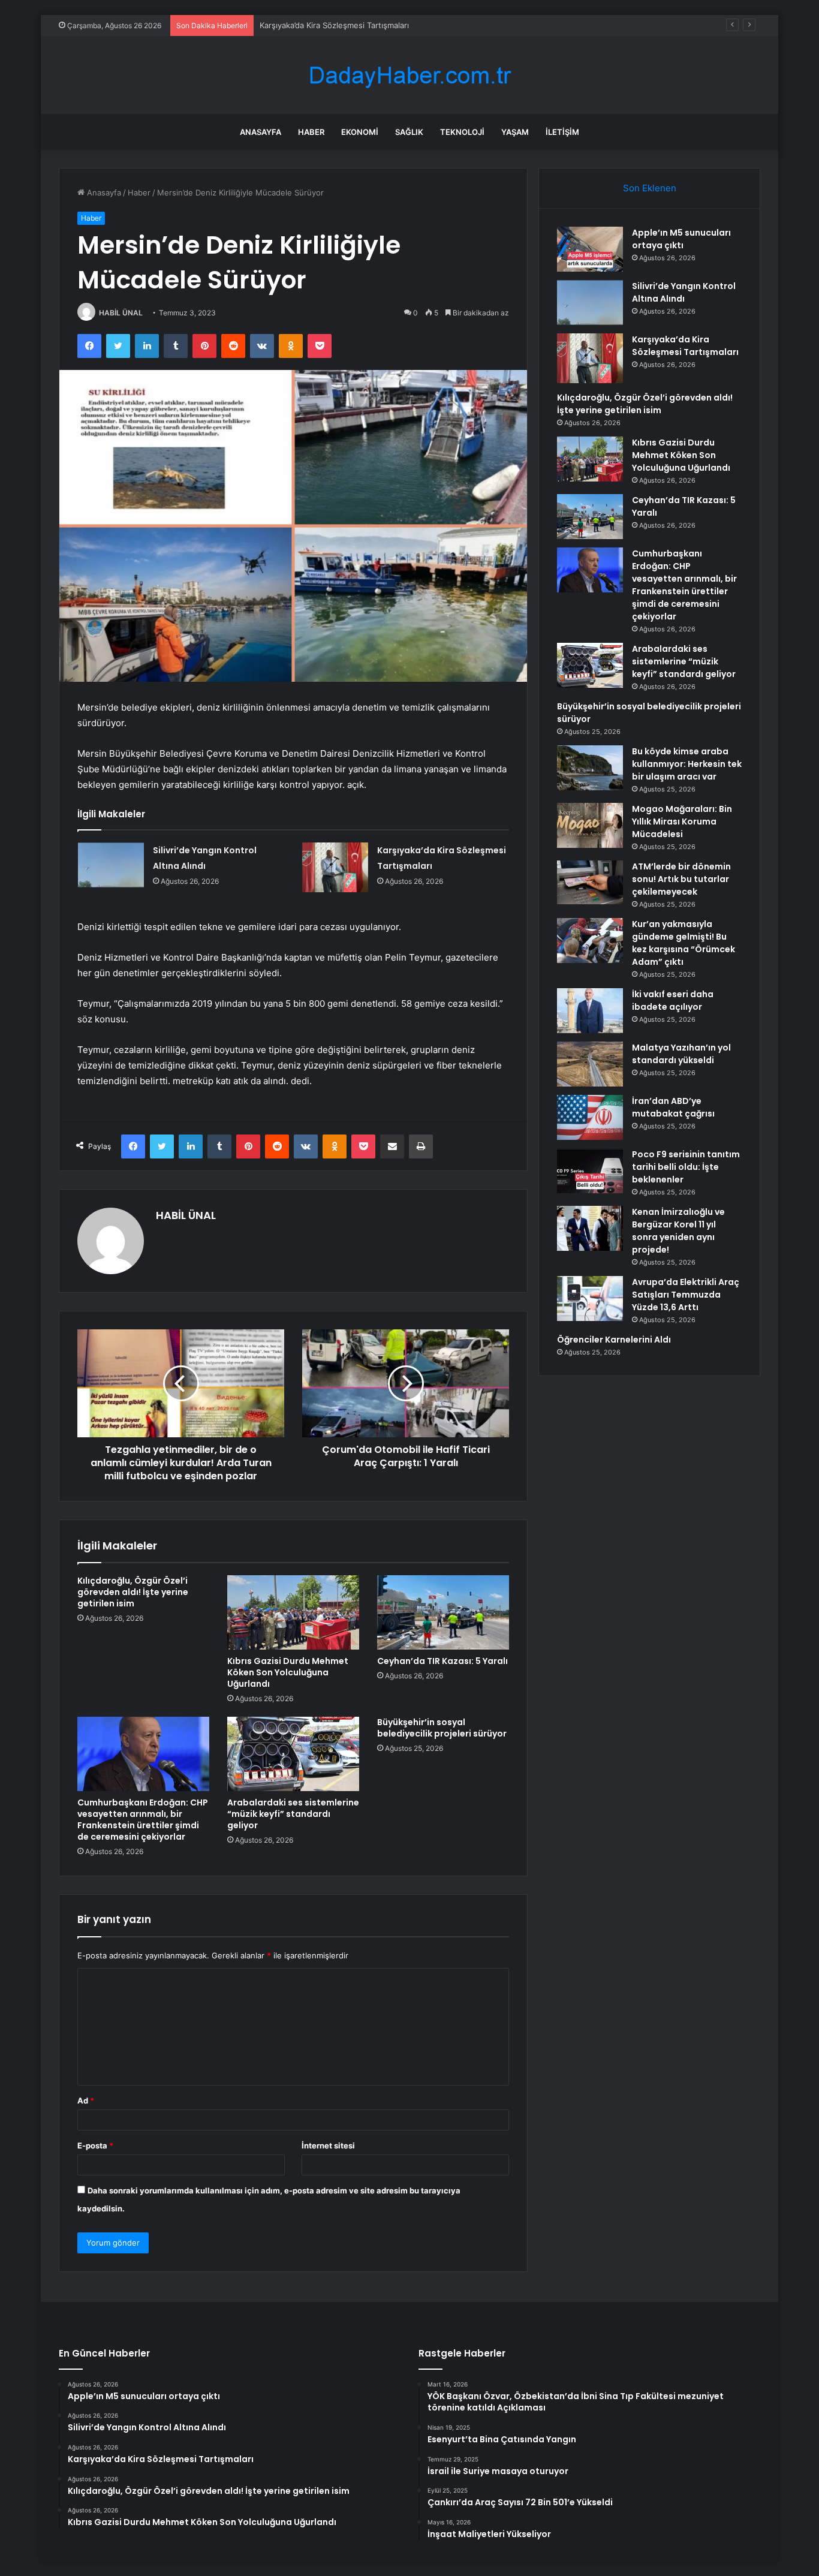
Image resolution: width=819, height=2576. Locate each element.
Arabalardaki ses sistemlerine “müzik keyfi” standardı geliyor (293, 1814)
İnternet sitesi (328, 2145)
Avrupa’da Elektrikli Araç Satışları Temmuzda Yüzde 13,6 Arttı (686, 1295)
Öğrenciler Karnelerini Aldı (614, 1340)
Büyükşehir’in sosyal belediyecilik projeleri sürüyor (442, 1728)
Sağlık (409, 132)
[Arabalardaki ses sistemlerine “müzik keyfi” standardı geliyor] (293, 1754)
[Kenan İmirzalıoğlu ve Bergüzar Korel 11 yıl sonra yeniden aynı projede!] (590, 1228)
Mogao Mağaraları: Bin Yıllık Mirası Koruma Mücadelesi (682, 821)
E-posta (95, 2145)
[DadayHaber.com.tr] (409, 75)
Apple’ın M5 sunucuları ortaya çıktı (681, 239)
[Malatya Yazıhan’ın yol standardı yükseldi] (590, 1064)
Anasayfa (261, 132)
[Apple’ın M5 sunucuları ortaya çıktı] (590, 249)
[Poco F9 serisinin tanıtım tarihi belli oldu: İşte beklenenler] (590, 1171)
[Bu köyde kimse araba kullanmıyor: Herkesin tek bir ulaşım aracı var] (590, 768)
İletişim (562, 132)
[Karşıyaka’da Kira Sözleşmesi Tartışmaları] (335, 867)
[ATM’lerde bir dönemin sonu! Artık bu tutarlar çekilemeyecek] (590, 883)
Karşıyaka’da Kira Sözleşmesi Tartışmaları (334, 25)
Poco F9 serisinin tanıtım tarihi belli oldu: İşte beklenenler (686, 1167)
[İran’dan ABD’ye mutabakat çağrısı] (590, 1117)
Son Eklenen (650, 188)
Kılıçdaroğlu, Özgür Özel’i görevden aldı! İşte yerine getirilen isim (133, 1592)
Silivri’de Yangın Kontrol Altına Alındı (684, 292)
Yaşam (515, 132)
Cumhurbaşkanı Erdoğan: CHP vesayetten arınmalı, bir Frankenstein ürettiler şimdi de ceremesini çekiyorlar (143, 1820)
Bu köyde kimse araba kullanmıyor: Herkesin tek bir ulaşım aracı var (687, 764)
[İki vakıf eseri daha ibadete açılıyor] (590, 1011)
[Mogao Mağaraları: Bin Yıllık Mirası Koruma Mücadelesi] (590, 825)
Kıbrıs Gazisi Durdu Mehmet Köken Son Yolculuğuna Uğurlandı (288, 1672)
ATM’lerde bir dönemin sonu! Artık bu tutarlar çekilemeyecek (681, 879)
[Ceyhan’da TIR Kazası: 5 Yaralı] (443, 1612)
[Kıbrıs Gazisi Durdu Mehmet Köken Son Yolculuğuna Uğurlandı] (293, 1612)
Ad (86, 2100)
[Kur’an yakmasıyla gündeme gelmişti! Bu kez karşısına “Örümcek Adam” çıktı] (590, 941)
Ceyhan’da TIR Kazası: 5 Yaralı (442, 1661)
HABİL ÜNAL (121, 313)
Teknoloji (462, 132)
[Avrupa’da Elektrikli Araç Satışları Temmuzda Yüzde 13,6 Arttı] (590, 1298)
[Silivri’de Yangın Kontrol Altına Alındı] (111, 865)
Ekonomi (360, 132)
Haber (311, 132)
